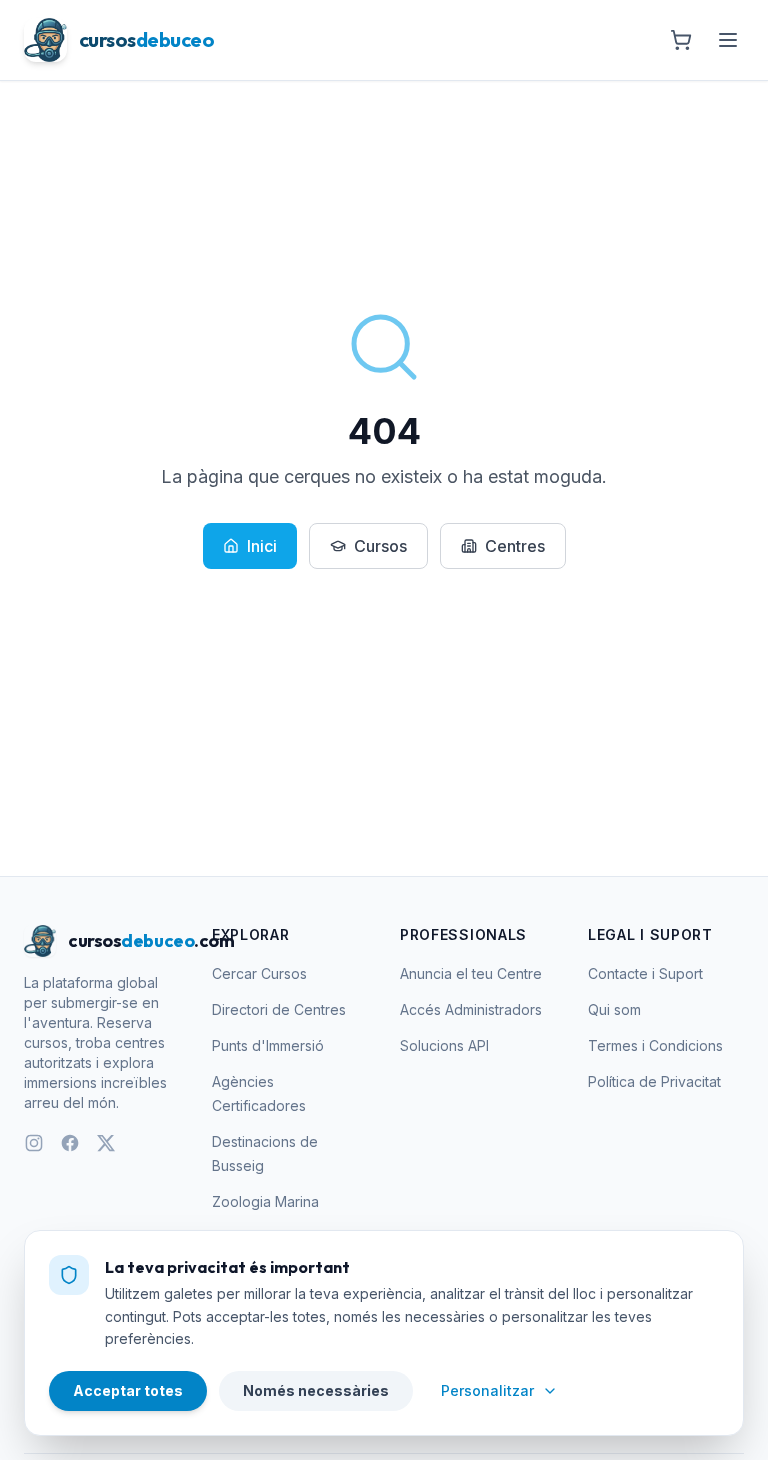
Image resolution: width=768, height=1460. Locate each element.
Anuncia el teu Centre (471, 973)
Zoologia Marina (265, 1201)
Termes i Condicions (655, 1045)
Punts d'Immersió (268, 1045)
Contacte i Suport (645, 973)
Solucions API (444, 1045)
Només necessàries (316, 1390)
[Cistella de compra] (681, 40)
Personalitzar (487, 1390)
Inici (262, 546)
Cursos (380, 546)
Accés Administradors (471, 1009)
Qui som (614, 1009)
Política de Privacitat (654, 1081)
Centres (515, 546)
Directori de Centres (279, 1009)
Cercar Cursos (259, 973)
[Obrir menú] (728, 40)
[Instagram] (34, 1143)
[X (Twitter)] (106, 1143)
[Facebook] (70, 1143)
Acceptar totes (128, 1390)
